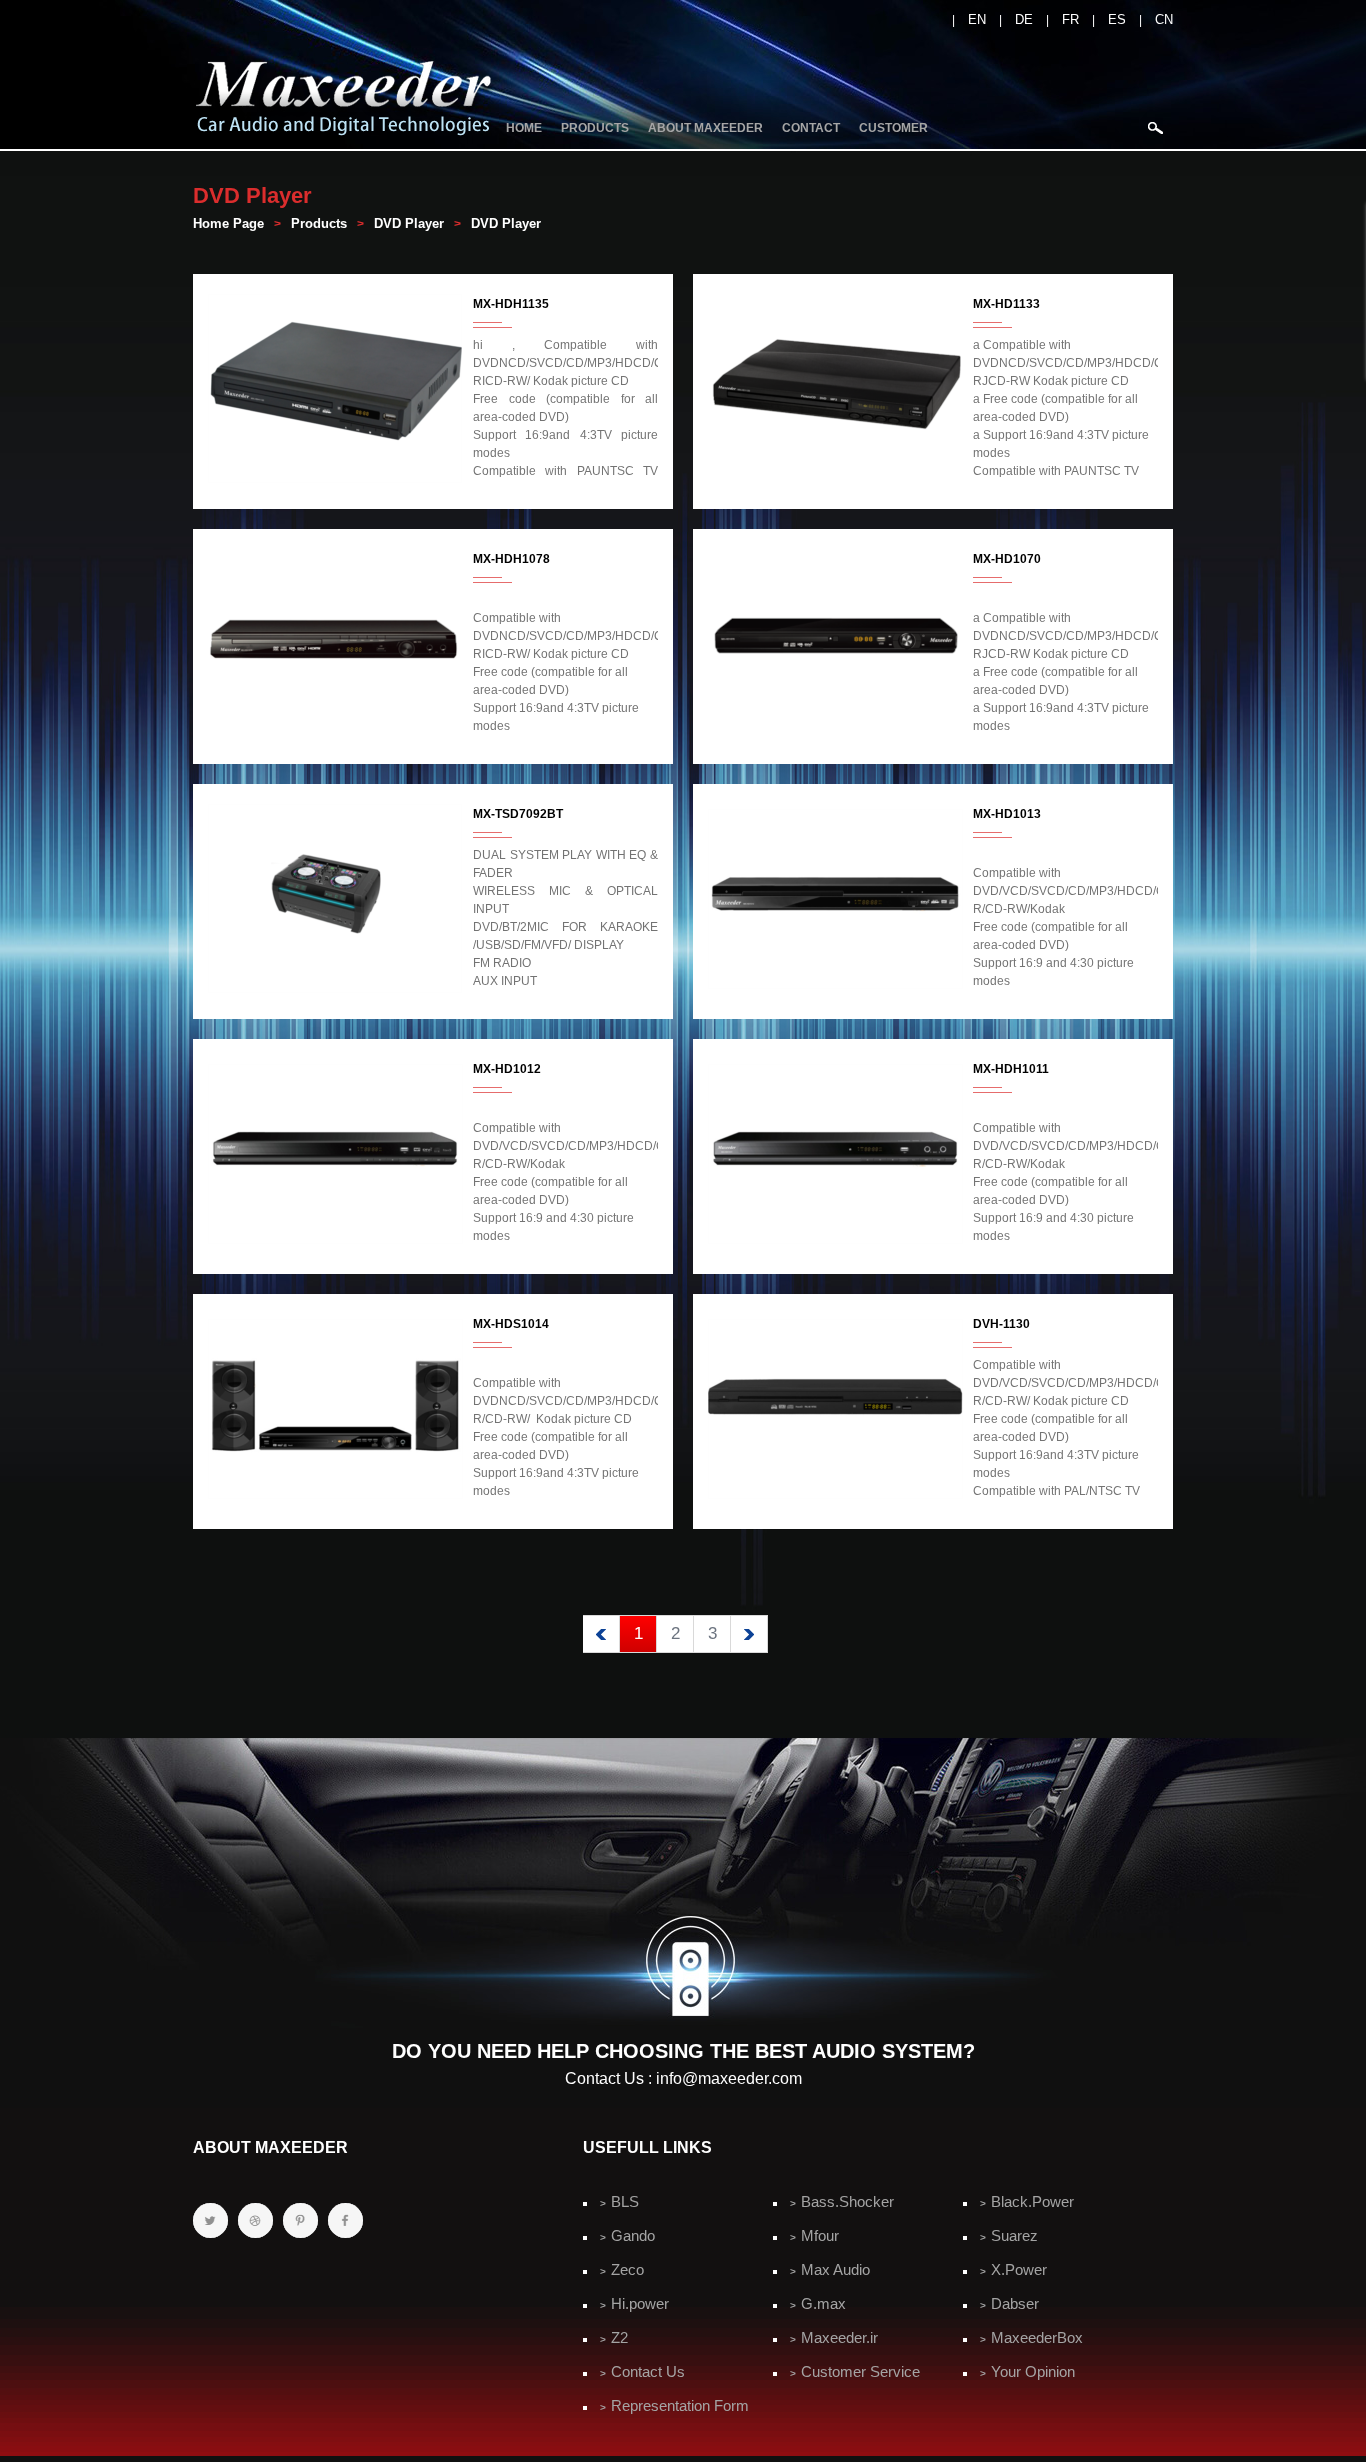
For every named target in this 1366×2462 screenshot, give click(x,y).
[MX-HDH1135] (335, 480)
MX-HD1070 (1007, 559)
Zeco (627, 2269)
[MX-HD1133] (835, 480)
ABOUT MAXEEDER (705, 128)
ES (1117, 19)
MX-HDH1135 (511, 304)
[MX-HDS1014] (335, 1500)
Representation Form (680, 2405)
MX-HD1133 (1006, 304)
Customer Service (860, 2371)
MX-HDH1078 (511, 559)
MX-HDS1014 (511, 1324)
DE (1024, 19)
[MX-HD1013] (835, 990)
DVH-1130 (1001, 1324)
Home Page (228, 223)
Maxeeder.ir (839, 2337)
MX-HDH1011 (1011, 1069)
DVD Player (409, 223)
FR (1070, 19)
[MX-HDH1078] (335, 735)
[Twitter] (210, 2220)
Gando (633, 2235)
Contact (811, 128)
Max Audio (835, 2269)
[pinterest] (300, 2220)
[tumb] (255, 2220)
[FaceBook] (345, 2220)
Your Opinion (1033, 2371)
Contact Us (648, 2371)
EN (977, 19)
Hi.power (640, 2303)
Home (524, 128)
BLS (625, 2201)
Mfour (820, 2235)
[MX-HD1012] (335, 1245)
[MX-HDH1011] (835, 1245)
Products (595, 128)
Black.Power (1032, 2201)
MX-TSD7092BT (518, 814)
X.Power (1019, 2269)
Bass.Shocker (847, 2201)
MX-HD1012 (507, 1069)
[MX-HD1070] (835, 735)
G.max (823, 2303)
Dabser (1015, 2303)
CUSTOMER (893, 128)
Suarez (1014, 2235)
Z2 (619, 2337)
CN (1164, 19)
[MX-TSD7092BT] (335, 990)
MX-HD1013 (1007, 814)
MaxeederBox (1037, 2337)
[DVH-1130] (835, 1500)
